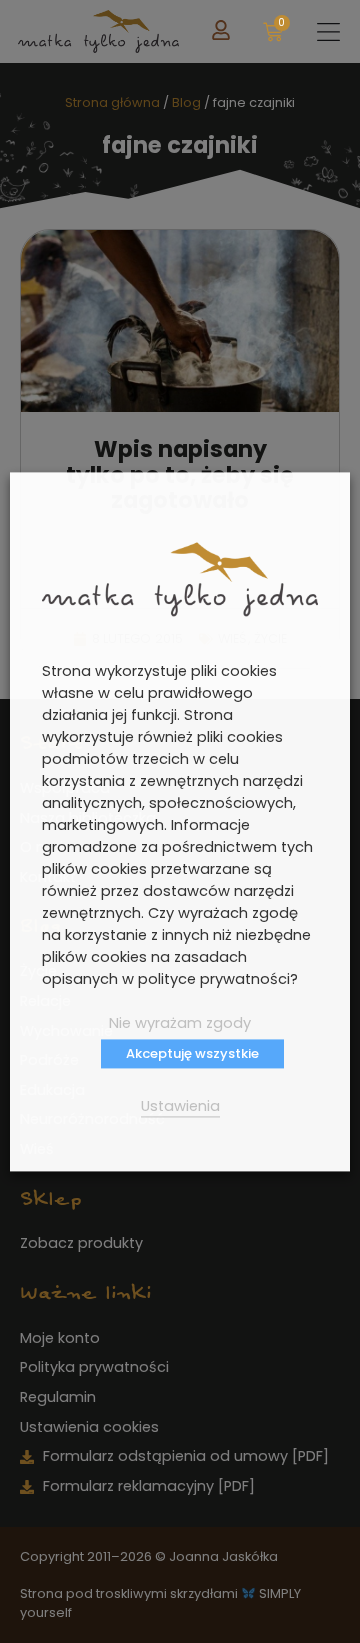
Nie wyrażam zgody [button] (180, 1023)
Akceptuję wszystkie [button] (192, 1053)
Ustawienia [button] (180, 1106)
